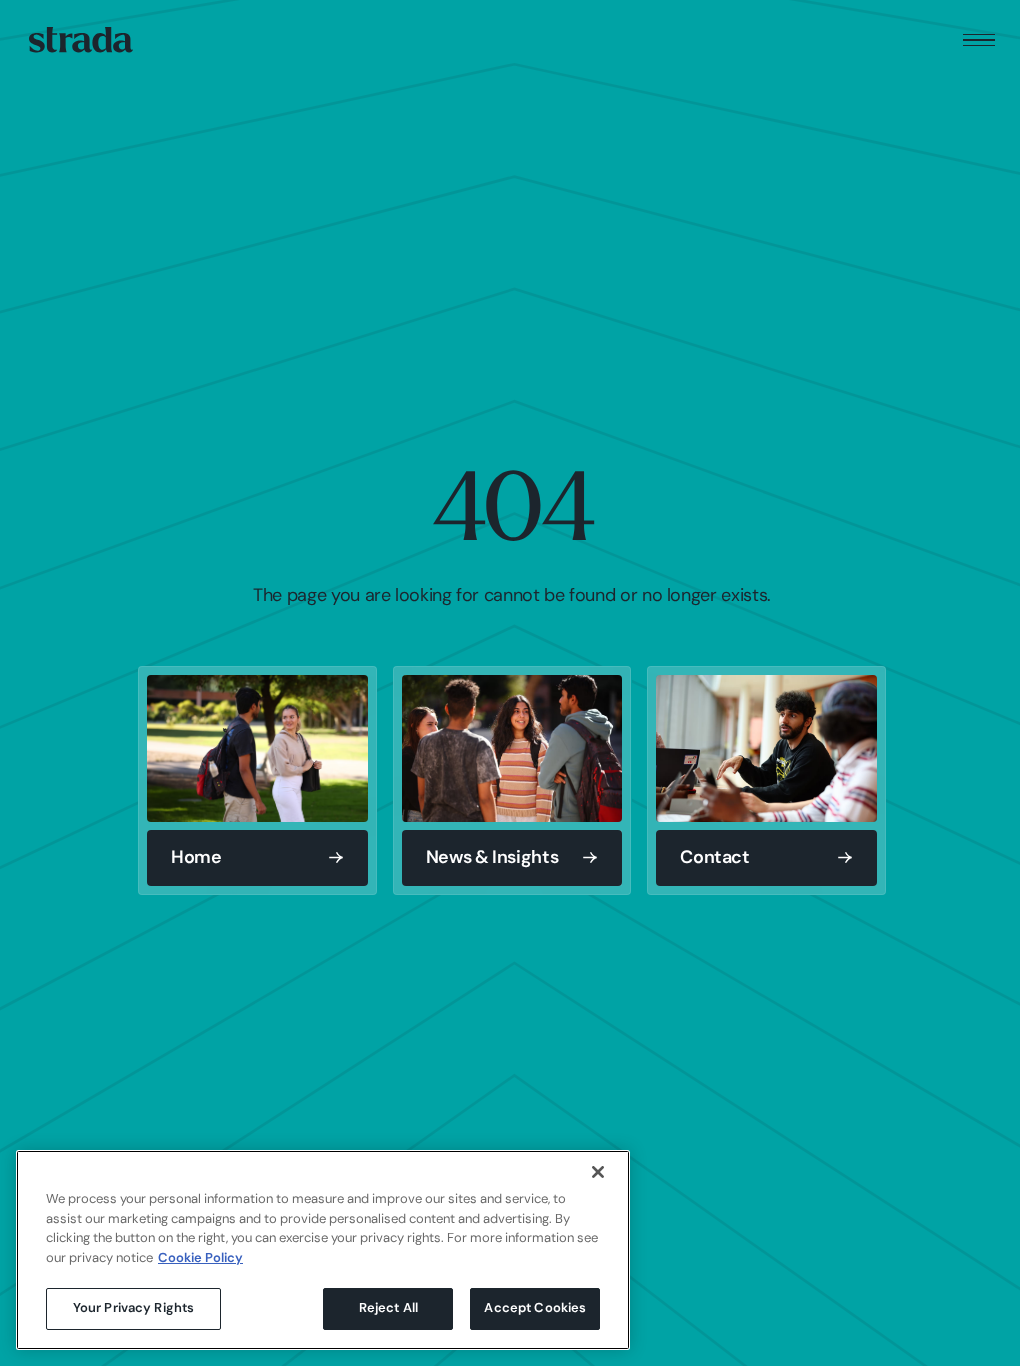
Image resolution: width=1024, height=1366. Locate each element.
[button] (979, 40)
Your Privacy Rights (133, 1308)
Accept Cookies (535, 1308)
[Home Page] (81, 39)
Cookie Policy (200, 1258)
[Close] (598, 1172)
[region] (323, 1250)
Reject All (388, 1308)
